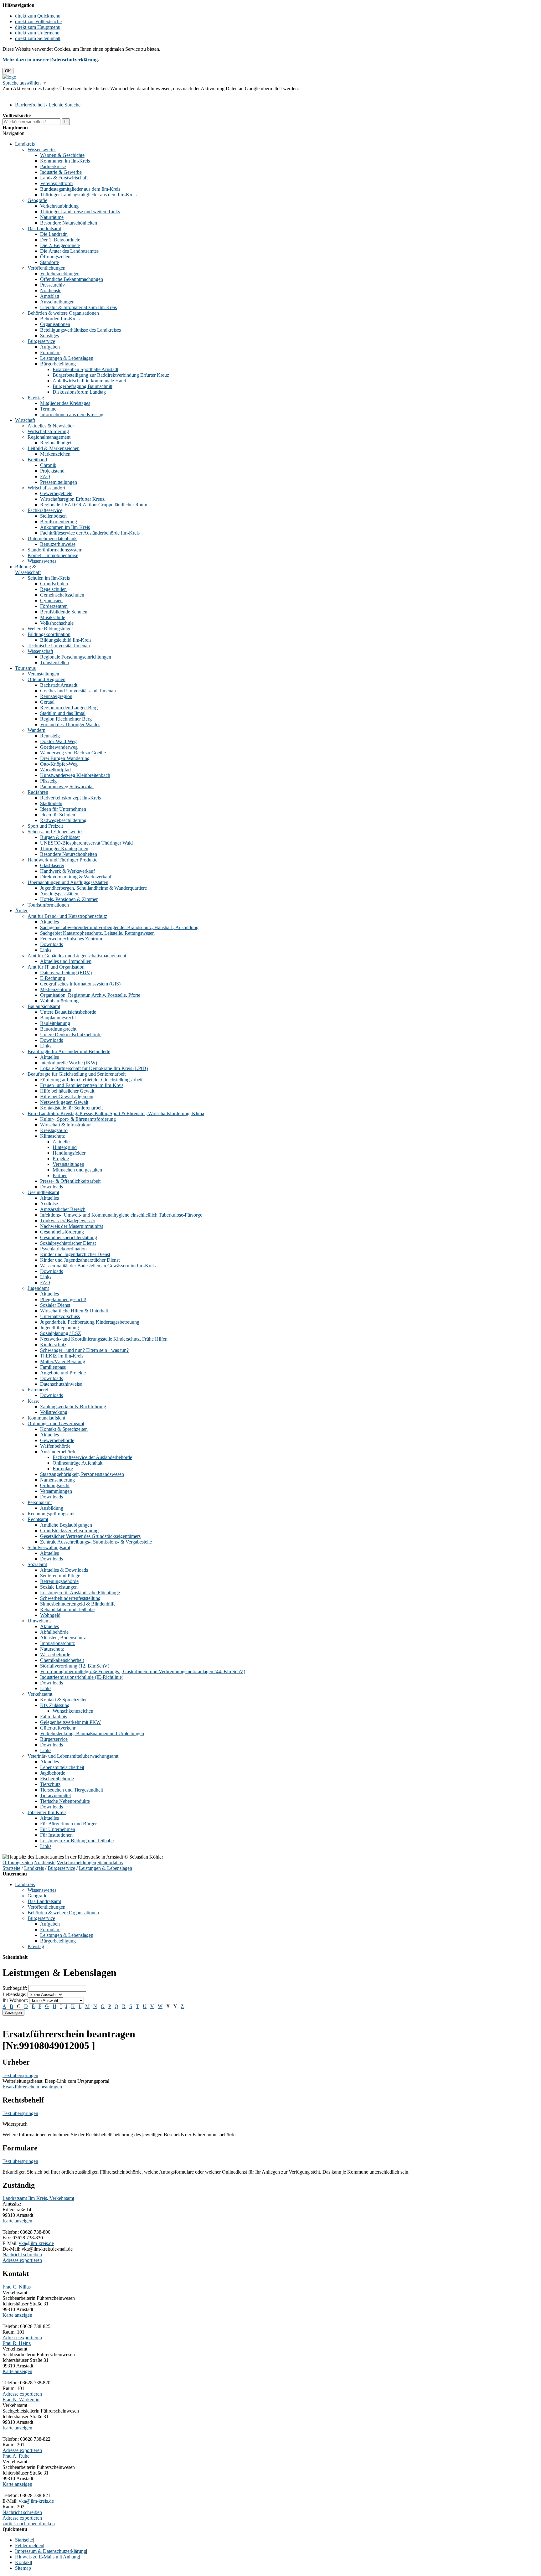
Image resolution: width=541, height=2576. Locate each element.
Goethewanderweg (59, 747)
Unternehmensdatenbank (52, 538)
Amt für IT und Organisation (56, 967)
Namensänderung (57, 1480)
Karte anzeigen (17, 2221)
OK (8, 71)
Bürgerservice (41, 341)
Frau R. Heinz (17, 2343)
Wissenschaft (40, 651)
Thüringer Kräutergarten (64, 848)
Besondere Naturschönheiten (69, 223)
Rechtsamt (38, 1519)
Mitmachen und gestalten (77, 1170)
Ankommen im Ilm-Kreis (65, 527)
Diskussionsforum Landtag (79, 392)
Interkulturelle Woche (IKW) (69, 1063)
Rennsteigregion (56, 696)
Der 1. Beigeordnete (60, 240)
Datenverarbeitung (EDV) (66, 972)
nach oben (27, 2524)
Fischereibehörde (57, 1779)
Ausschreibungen (57, 302)
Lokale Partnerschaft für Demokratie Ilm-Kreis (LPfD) (94, 1068)
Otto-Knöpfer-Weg (59, 764)
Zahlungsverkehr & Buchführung (73, 1407)
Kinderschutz (53, 1345)
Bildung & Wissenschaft (28, 569)
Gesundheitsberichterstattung (69, 1237)
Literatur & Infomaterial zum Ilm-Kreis (78, 307)
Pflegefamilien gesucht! (63, 1299)
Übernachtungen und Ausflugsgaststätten (68, 882)
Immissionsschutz (57, 1643)
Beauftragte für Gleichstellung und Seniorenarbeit (77, 1074)
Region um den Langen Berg (69, 708)
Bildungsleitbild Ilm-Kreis (66, 640)
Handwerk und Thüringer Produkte (62, 860)
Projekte (61, 1159)
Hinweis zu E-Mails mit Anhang (47, 2557)
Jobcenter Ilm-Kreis (47, 1812)
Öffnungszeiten (55, 257)
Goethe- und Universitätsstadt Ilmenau (78, 691)
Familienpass (53, 1367)
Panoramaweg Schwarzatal (67, 786)
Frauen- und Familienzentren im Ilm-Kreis (82, 1085)
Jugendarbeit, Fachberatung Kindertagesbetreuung (90, 1322)
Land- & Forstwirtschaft (64, 178)
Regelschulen (53, 589)
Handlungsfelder (69, 1153)
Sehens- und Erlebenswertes (55, 832)
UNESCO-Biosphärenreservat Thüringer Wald (86, 843)
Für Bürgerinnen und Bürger (68, 1824)
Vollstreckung (54, 1412)
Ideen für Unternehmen (63, 809)
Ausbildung (52, 1508)
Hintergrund (65, 1147)
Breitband (37, 460)
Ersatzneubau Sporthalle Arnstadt (85, 369)
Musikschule (53, 617)
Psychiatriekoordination (63, 1249)
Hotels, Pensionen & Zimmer (69, 899)
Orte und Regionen (46, 679)
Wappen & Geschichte (62, 155)
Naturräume (52, 217)
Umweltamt (39, 1621)
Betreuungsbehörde (59, 1581)
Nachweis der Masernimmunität (72, 1226)
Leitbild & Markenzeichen (54, 448)
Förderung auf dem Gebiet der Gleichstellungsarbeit (91, 1080)
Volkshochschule (57, 623)
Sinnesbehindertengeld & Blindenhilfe (78, 1604)
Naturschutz (52, 1649)
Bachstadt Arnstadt (59, 685)
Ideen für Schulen (58, 815)
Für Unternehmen (58, 1829)
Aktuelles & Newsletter (51, 426)
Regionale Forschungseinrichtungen (76, 657)
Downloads (52, 944)
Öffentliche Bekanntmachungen (72, 279)
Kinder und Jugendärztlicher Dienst (75, 1254)
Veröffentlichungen (46, 268)
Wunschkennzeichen (73, 1711)
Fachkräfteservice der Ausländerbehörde (92, 1457)
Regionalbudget (56, 443)
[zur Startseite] (9, 77)
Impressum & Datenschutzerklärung (51, 2551)
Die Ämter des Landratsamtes (69, 251)
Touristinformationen (48, 905)
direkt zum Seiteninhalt (38, 38)
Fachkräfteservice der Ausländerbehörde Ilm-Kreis (90, 533)
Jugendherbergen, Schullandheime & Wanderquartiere (93, 888)
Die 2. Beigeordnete (60, 245)
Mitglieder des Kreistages (65, 403)
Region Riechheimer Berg (66, 719)
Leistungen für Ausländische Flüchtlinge (80, 1593)
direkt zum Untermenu (37, 33)
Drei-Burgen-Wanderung (65, 758)
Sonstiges (49, 336)
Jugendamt (38, 1288)
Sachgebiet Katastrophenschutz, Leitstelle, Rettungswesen (97, 933)
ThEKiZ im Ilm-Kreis (62, 1356)
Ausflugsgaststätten (59, 894)
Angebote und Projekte (63, 1373)
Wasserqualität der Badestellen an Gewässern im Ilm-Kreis (98, 1266)
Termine (48, 409)
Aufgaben (50, 347)
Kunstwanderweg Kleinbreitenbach (75, 775)
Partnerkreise (53, 166)
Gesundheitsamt (43, 1192)
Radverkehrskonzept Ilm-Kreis (70, 798)
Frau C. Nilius (17, 2287)
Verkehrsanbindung (59, 206)
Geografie (37, 200)
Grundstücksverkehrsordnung (69, 1531)
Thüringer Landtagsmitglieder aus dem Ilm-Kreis (88, 195)
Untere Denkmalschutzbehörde (71, 1035)
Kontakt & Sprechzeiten (64, 1429)
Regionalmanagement (49, 437)
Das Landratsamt (44, 228)
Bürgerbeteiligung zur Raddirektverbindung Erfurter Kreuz (111, 375)
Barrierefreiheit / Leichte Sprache (48, 105)
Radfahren (38, 792)
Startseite (11, 1868)
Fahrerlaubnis (54, 1717)
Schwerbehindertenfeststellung (70, 1598)
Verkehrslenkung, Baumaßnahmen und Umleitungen (92, 1733)
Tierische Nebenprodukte (65, 1801)
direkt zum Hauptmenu (38, 27)
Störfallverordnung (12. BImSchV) (75, 1666)
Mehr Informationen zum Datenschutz (40, 94)
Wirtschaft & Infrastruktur (65, 1125)
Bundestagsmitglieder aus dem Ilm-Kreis (80, 189)
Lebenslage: (14, 1994)
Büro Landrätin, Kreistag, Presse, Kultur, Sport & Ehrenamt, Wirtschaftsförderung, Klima (116, 1113)
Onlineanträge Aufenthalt (77, 1463)
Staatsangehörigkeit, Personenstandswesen (82, 1474)
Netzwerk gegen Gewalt (64, 1102)
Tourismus (25, 668)
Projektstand (52, 471)
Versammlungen (56, 1491)
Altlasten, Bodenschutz (63, 1638)
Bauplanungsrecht (58, 1018)
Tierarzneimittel (55, 1795)
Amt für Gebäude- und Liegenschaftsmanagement (77, 956)
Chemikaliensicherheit (62, 1660)
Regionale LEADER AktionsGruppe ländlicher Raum (94, 505)
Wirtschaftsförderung (48, 431)
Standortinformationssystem (55, 550)
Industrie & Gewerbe (61, 172)
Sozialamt (37, 1564)
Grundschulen (54, 584)
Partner (60, 1175)
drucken (47, 2524)
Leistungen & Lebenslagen (67, 358)
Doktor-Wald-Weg (58, 741)
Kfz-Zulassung (55, 1705)
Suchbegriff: (15, 1988)
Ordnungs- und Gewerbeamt (56, 1423)
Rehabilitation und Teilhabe (67, 1609)
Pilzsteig (48, 781)
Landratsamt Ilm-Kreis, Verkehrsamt (38, 2198)
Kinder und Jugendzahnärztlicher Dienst (80, 1260)
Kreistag (36, 398)
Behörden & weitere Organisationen (63, 313)
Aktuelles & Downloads (64, 1570)
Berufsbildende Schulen (64, 612)
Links (46, 950)
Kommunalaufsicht (46, 1418)
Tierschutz (50, 1784)
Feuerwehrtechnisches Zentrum (71, 939)
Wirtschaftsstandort (46, 488)
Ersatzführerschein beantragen (32, 2087)
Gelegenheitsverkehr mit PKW (70, 1722)
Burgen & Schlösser (60, 837)
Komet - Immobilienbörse (53, 555)
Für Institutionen (56, 1835)
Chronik (48, 465)
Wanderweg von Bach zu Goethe (73, 753)
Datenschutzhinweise (61, 1384)
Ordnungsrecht (55, 1485)
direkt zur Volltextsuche (38, 21)
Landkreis (25, 144)
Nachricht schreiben (22, 2255)
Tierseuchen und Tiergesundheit (72, 1790)
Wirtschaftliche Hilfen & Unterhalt (74, 1311)
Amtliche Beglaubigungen (66, 1525)
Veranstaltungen (43, 674)
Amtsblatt (50, 296)
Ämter (21, 910)
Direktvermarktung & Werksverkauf (76, 877)
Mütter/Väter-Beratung (63, 1361)
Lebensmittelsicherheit (62, 1767)
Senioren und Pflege (60, 1576)
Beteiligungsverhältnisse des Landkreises (80, 330)
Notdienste (51, 290)
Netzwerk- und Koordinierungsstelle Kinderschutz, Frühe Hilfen (104, 1339)
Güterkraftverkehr (58, 1728)
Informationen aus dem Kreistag (72, 414)
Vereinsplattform (56, 183)
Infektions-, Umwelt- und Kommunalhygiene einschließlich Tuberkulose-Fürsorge (121, 1215)
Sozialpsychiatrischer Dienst (68, 1243)
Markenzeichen (55, 454)
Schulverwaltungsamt (49, 1547)
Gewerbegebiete (56, 493)
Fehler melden (29, 2545)
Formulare (50, 352)
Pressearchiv (52, 285)
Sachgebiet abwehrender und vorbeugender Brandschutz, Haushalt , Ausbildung (119, 927)
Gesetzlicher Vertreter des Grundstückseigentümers (90, 1536)
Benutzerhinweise (58, 544)
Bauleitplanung (55, 1023)
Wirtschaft (25, 420)
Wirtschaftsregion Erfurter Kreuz (72, 499)
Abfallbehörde (54, 1632)
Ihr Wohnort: (15, 2000)
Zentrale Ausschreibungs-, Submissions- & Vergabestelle (96, 1542)
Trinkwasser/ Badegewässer (68, 1221)
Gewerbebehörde (57, 1440)
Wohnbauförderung (59, 1001)
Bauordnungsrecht (58, 1029)
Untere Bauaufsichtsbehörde (68, 1012)
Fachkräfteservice (45, 510)
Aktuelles (49, 922)
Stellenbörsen (53, 516)
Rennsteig (50, 736)
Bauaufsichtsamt (44, 1006)
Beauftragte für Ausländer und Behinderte (69, 1051)
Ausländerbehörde (58, 1452)
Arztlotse (49, 1204)
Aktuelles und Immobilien (66, 961)
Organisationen (55, 324)
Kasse (33, 1401)
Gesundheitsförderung (62, 1232)
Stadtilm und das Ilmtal (63, 713)
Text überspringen (20, 2075)
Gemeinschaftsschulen (62, 595)
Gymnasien (51, 600)
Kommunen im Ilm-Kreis (65, 161)
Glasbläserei (52, 865)
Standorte (49, 262)
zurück (9, 2524)
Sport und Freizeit (45, 826)
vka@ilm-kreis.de (36, 2243)
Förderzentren (54, 606)
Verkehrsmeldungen (60, 274)
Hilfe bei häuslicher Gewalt (67, 1091)
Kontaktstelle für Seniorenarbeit (71, 1108)
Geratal (47, 702)
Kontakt (23, 2562)
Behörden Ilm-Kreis (60, 319)
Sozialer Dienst (55, 1305)
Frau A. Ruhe (16, 2456)
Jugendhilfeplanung (59, 1328)
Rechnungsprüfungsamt (51, 1514)
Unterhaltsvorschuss (60, 1316)
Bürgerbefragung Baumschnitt (82, 386)
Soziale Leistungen (59, 1587)
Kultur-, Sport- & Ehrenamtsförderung (78, 1119)
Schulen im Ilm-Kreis (49, 578)
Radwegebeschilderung (63, 820)
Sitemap (23, 2568)
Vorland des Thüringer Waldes (70, 724)
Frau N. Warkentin (21, 2400)
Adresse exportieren (22, 2260)
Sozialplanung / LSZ (61, 1333)
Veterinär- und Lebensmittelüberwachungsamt (73, 1756)
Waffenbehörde (55, 1446)
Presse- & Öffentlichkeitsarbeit (70, 1181)
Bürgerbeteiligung (58, 364)
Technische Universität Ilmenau (59, 646)
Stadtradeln (51, 803)
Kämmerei (38, 1390)
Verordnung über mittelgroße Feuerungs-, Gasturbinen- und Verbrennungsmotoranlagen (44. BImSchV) (143, 1671)
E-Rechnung (53, 978)
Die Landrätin (54, 234)
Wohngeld (50, 1615)
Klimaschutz (52, 1136)
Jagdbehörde (53, 1773)
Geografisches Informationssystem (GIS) (80, 984)
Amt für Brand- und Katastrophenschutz (67, 916)
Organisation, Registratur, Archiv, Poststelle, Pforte (90, 995)
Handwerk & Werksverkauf (67, 871)
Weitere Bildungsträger (50, 629)
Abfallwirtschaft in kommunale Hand (89, 381)
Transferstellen (54, 662)
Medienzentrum (56, 989)
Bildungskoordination (49, 634)
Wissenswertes (42, 150)
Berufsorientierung (59, 522)
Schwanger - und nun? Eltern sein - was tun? (84, 1350)
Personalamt (40, 1502)
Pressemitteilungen (59, 482)
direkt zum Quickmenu (38, 16)
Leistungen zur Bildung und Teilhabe (77, 1841)
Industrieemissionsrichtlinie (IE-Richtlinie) (82, 1677)
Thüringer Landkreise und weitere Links (80, 212)
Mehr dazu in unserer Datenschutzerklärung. (51, 60)
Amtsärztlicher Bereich (63, 1209)
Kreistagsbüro (54, 1130)
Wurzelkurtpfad (55, 770)
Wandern (36, 730)
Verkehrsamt (40, 1694)
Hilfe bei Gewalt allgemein (67, 1097)
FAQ (45, 476)
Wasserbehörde (55, 1655)
